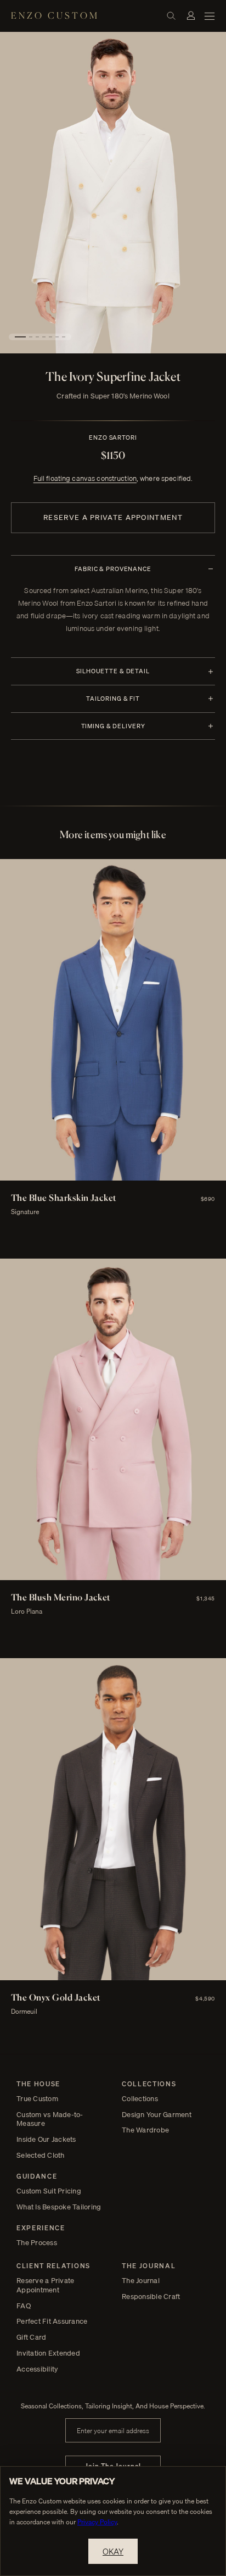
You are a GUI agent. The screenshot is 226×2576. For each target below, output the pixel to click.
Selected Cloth (41, 2155)
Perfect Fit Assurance (52, 2321)
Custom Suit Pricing (49, 2191)
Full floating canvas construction (85, 478)
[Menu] (210, 15)
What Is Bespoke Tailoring (59, 2207)
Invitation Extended (48, 2353)
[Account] (191, 15)
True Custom (37, 2099)
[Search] (171, 15)
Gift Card (31, 2337)
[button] (20, 337)
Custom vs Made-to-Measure (50, 2119)
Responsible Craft (151, 2297)
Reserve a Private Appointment (113, 517)
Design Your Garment (157, 2115)
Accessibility (37, 2369)
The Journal (141, 2281)
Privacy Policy (97, 2522)
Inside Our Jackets (46, 2139)
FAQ (24, 2306)
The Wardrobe (145, 2130)
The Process (37, 2243)
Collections (140, 2099)
